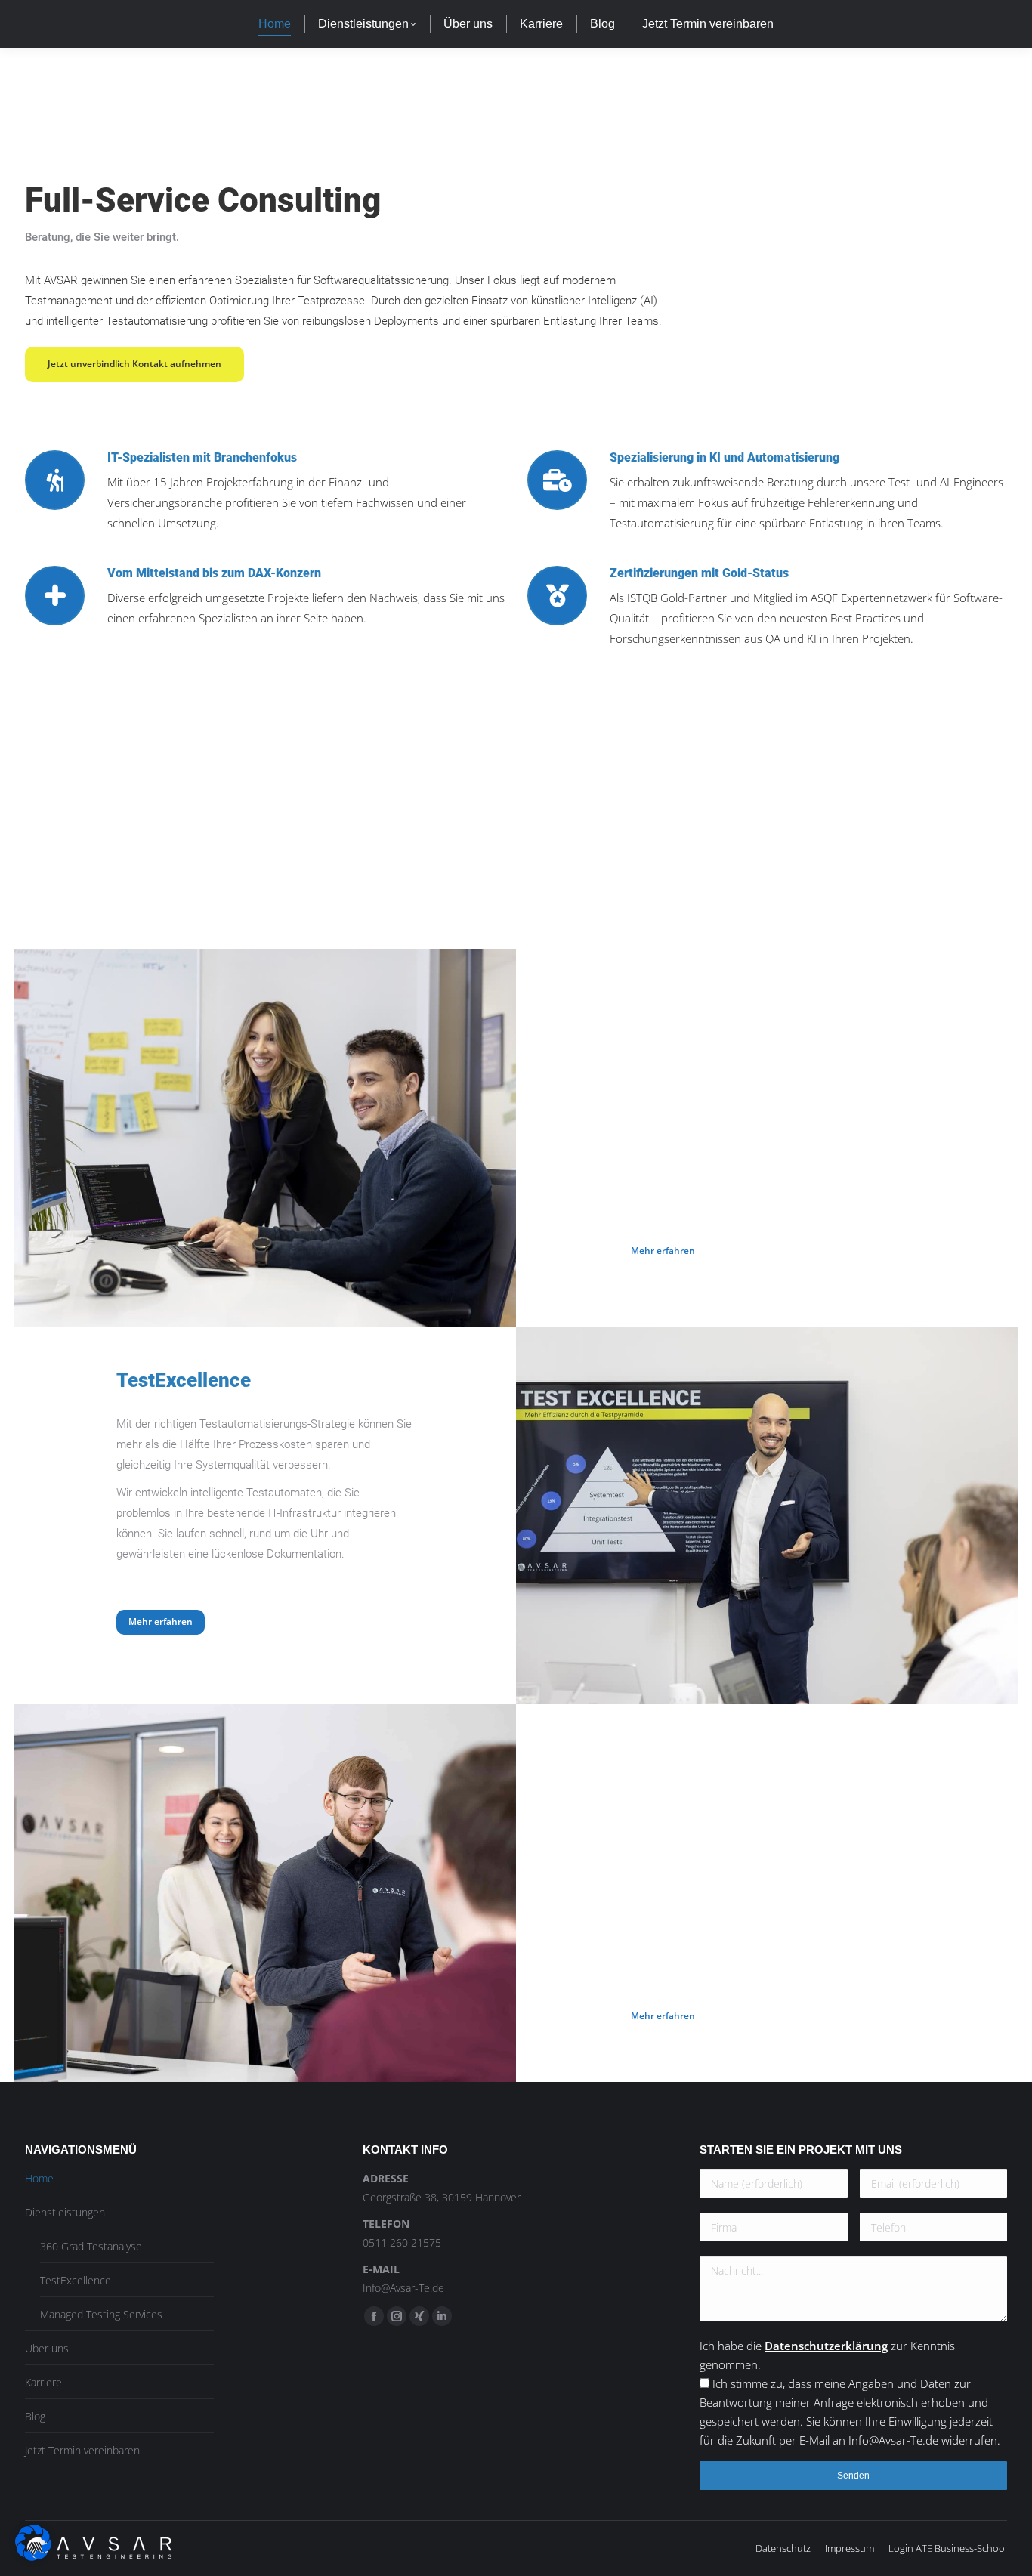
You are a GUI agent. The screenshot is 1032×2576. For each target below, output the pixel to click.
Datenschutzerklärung (826, 2346)
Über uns (47, 2348)
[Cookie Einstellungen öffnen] (33, 2556)
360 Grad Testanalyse (91, 2246)
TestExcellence (76, 2280)
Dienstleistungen (65, 2212)
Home (39, 2178)
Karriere (43, 2382)
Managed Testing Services (101, 2314)
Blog (35, 2416)
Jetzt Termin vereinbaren (82, 2450)
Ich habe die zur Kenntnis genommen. (850, 2393)
